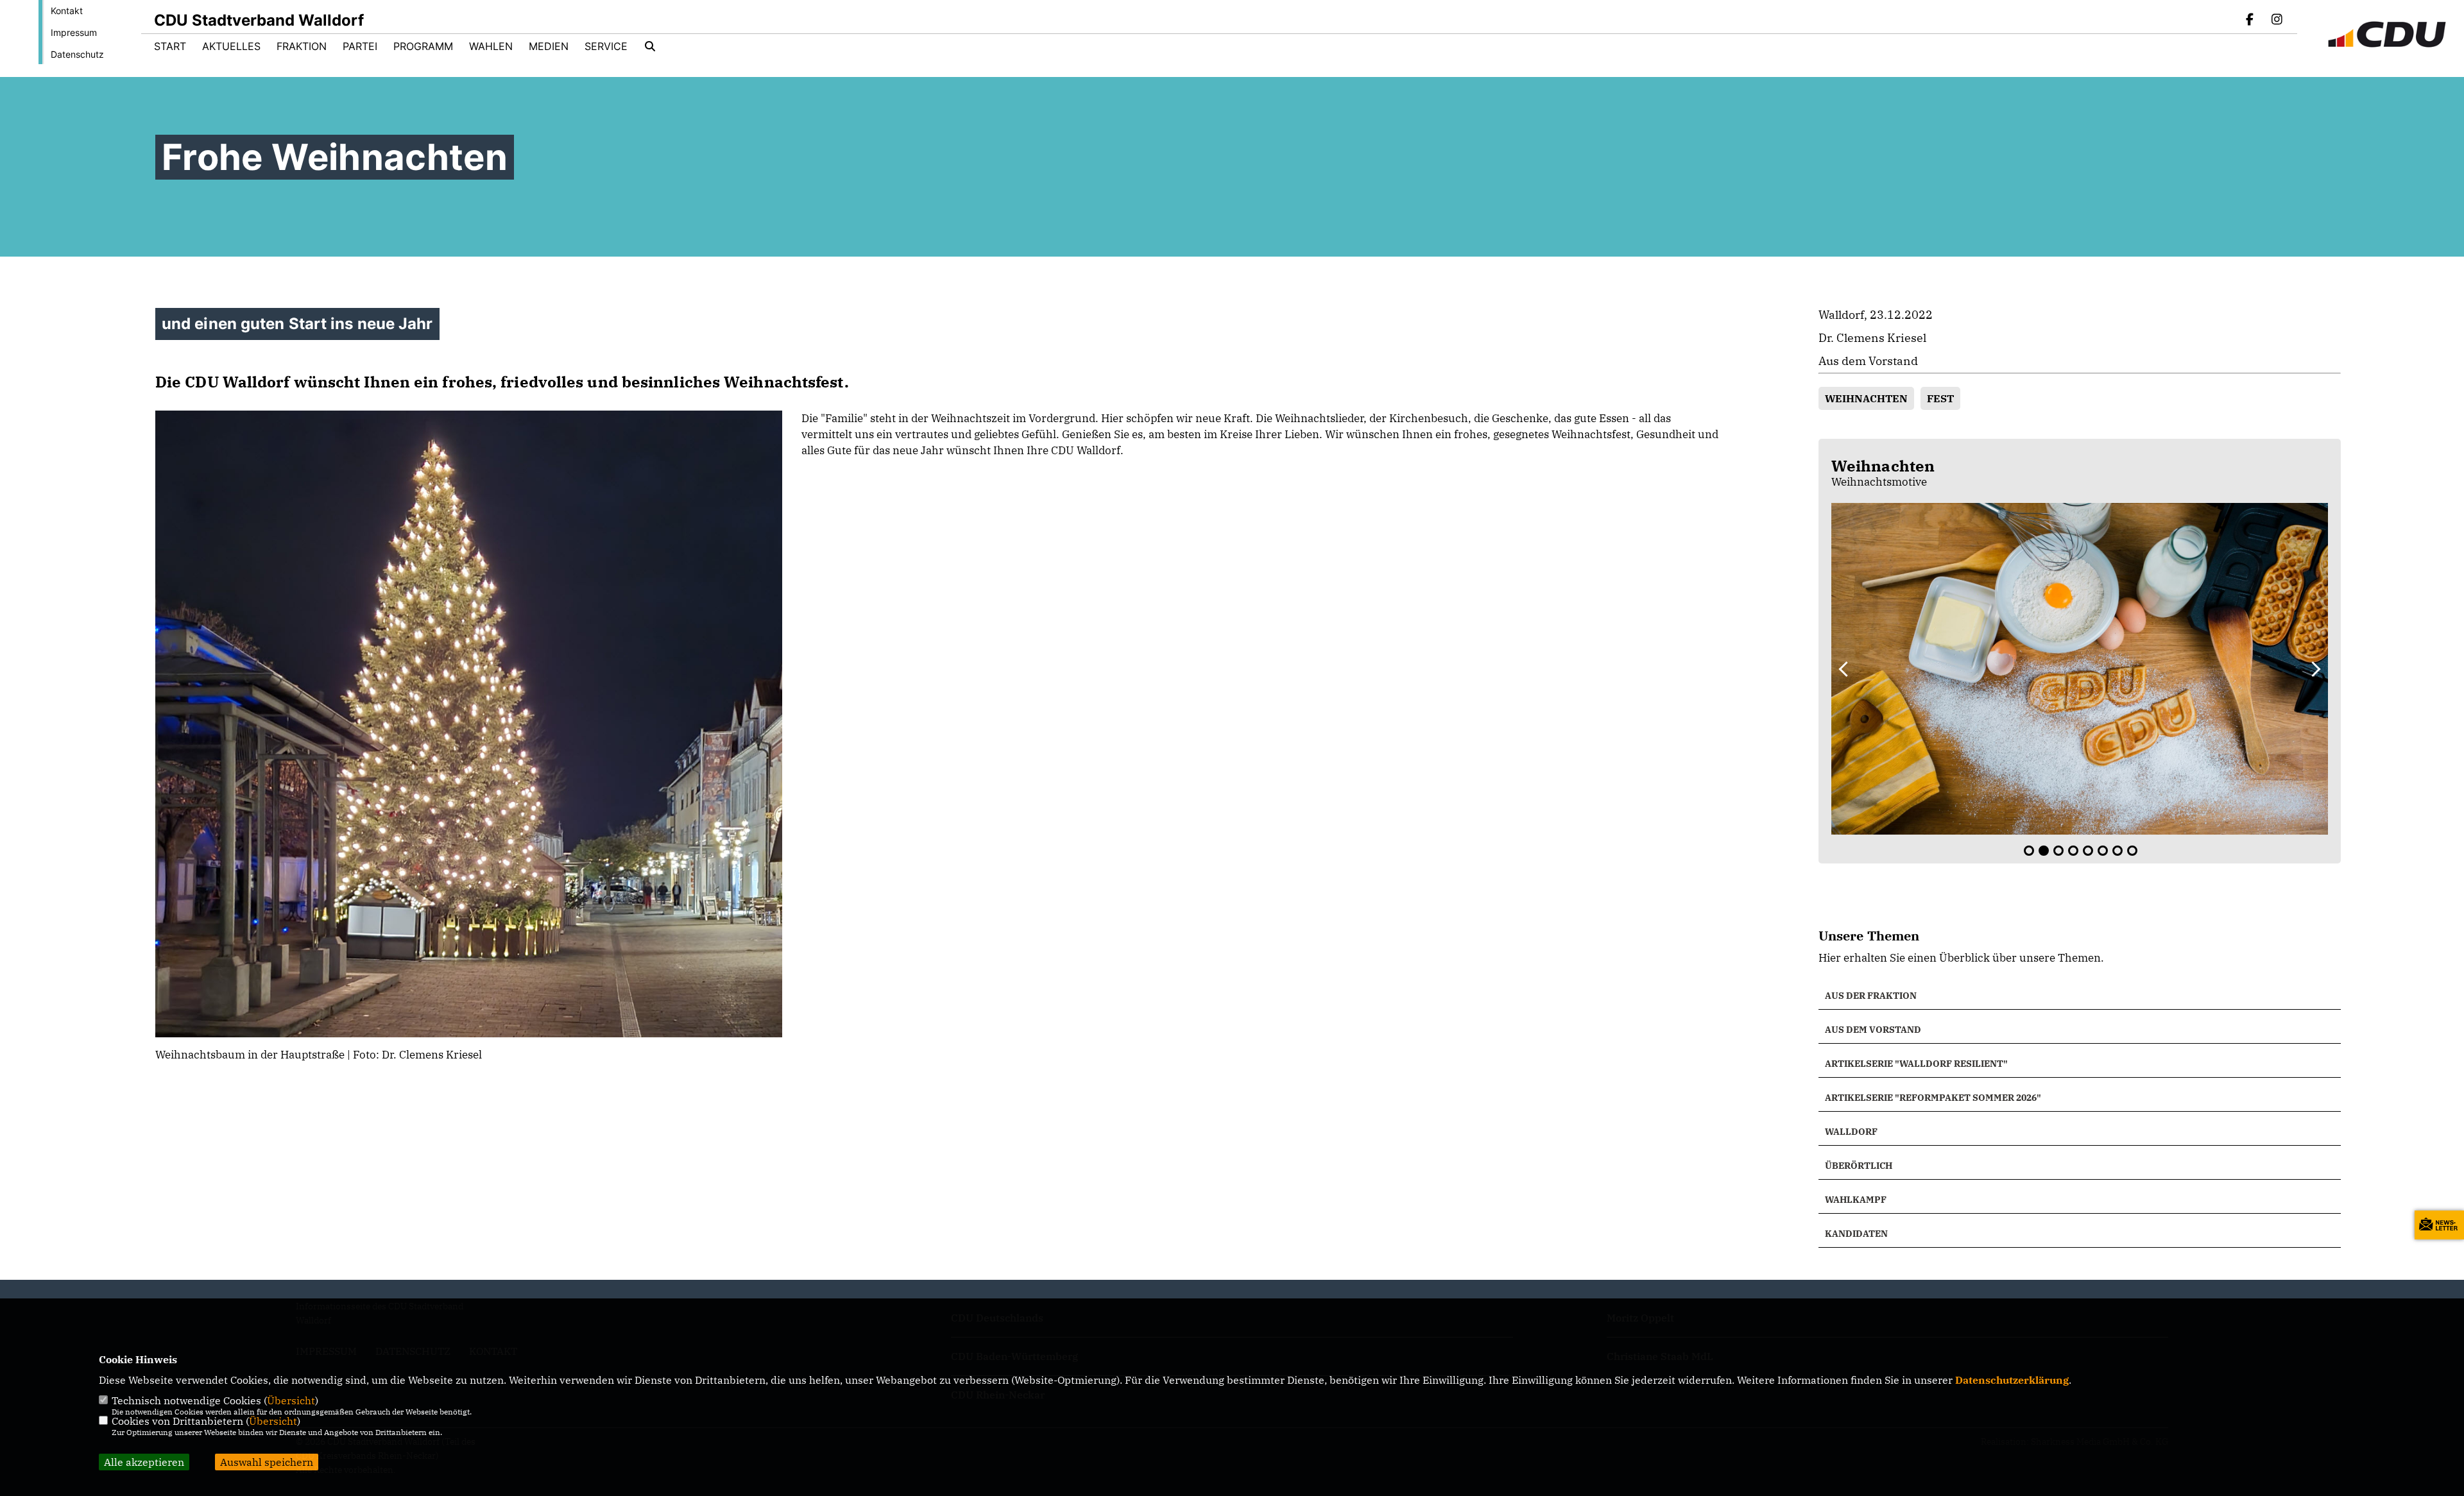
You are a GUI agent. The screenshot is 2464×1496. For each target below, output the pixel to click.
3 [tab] (2058, 851)
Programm (423, 46)
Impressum (74, 32)
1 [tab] (2029, 851)
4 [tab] (2073, 851)
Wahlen (491, 46)
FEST (1940, 398)
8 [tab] (2132, 851)
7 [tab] (2117, 851)
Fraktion (302, 46)
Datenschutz (77, 54)
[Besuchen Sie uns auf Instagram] (2277, 21)
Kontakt (67, 11)
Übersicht (291, 1400)
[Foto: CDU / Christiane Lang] (2080, 668)
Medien (549, 46)
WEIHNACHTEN (1866, 398)
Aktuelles (231, 46)
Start (170, 46)
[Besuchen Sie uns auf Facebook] (2250, 21)
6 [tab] (2103, 851)
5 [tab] (2088, 851)
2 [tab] (2044, 851)
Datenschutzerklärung (2012, 1380)
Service (606, 46)
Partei (360, 46)
